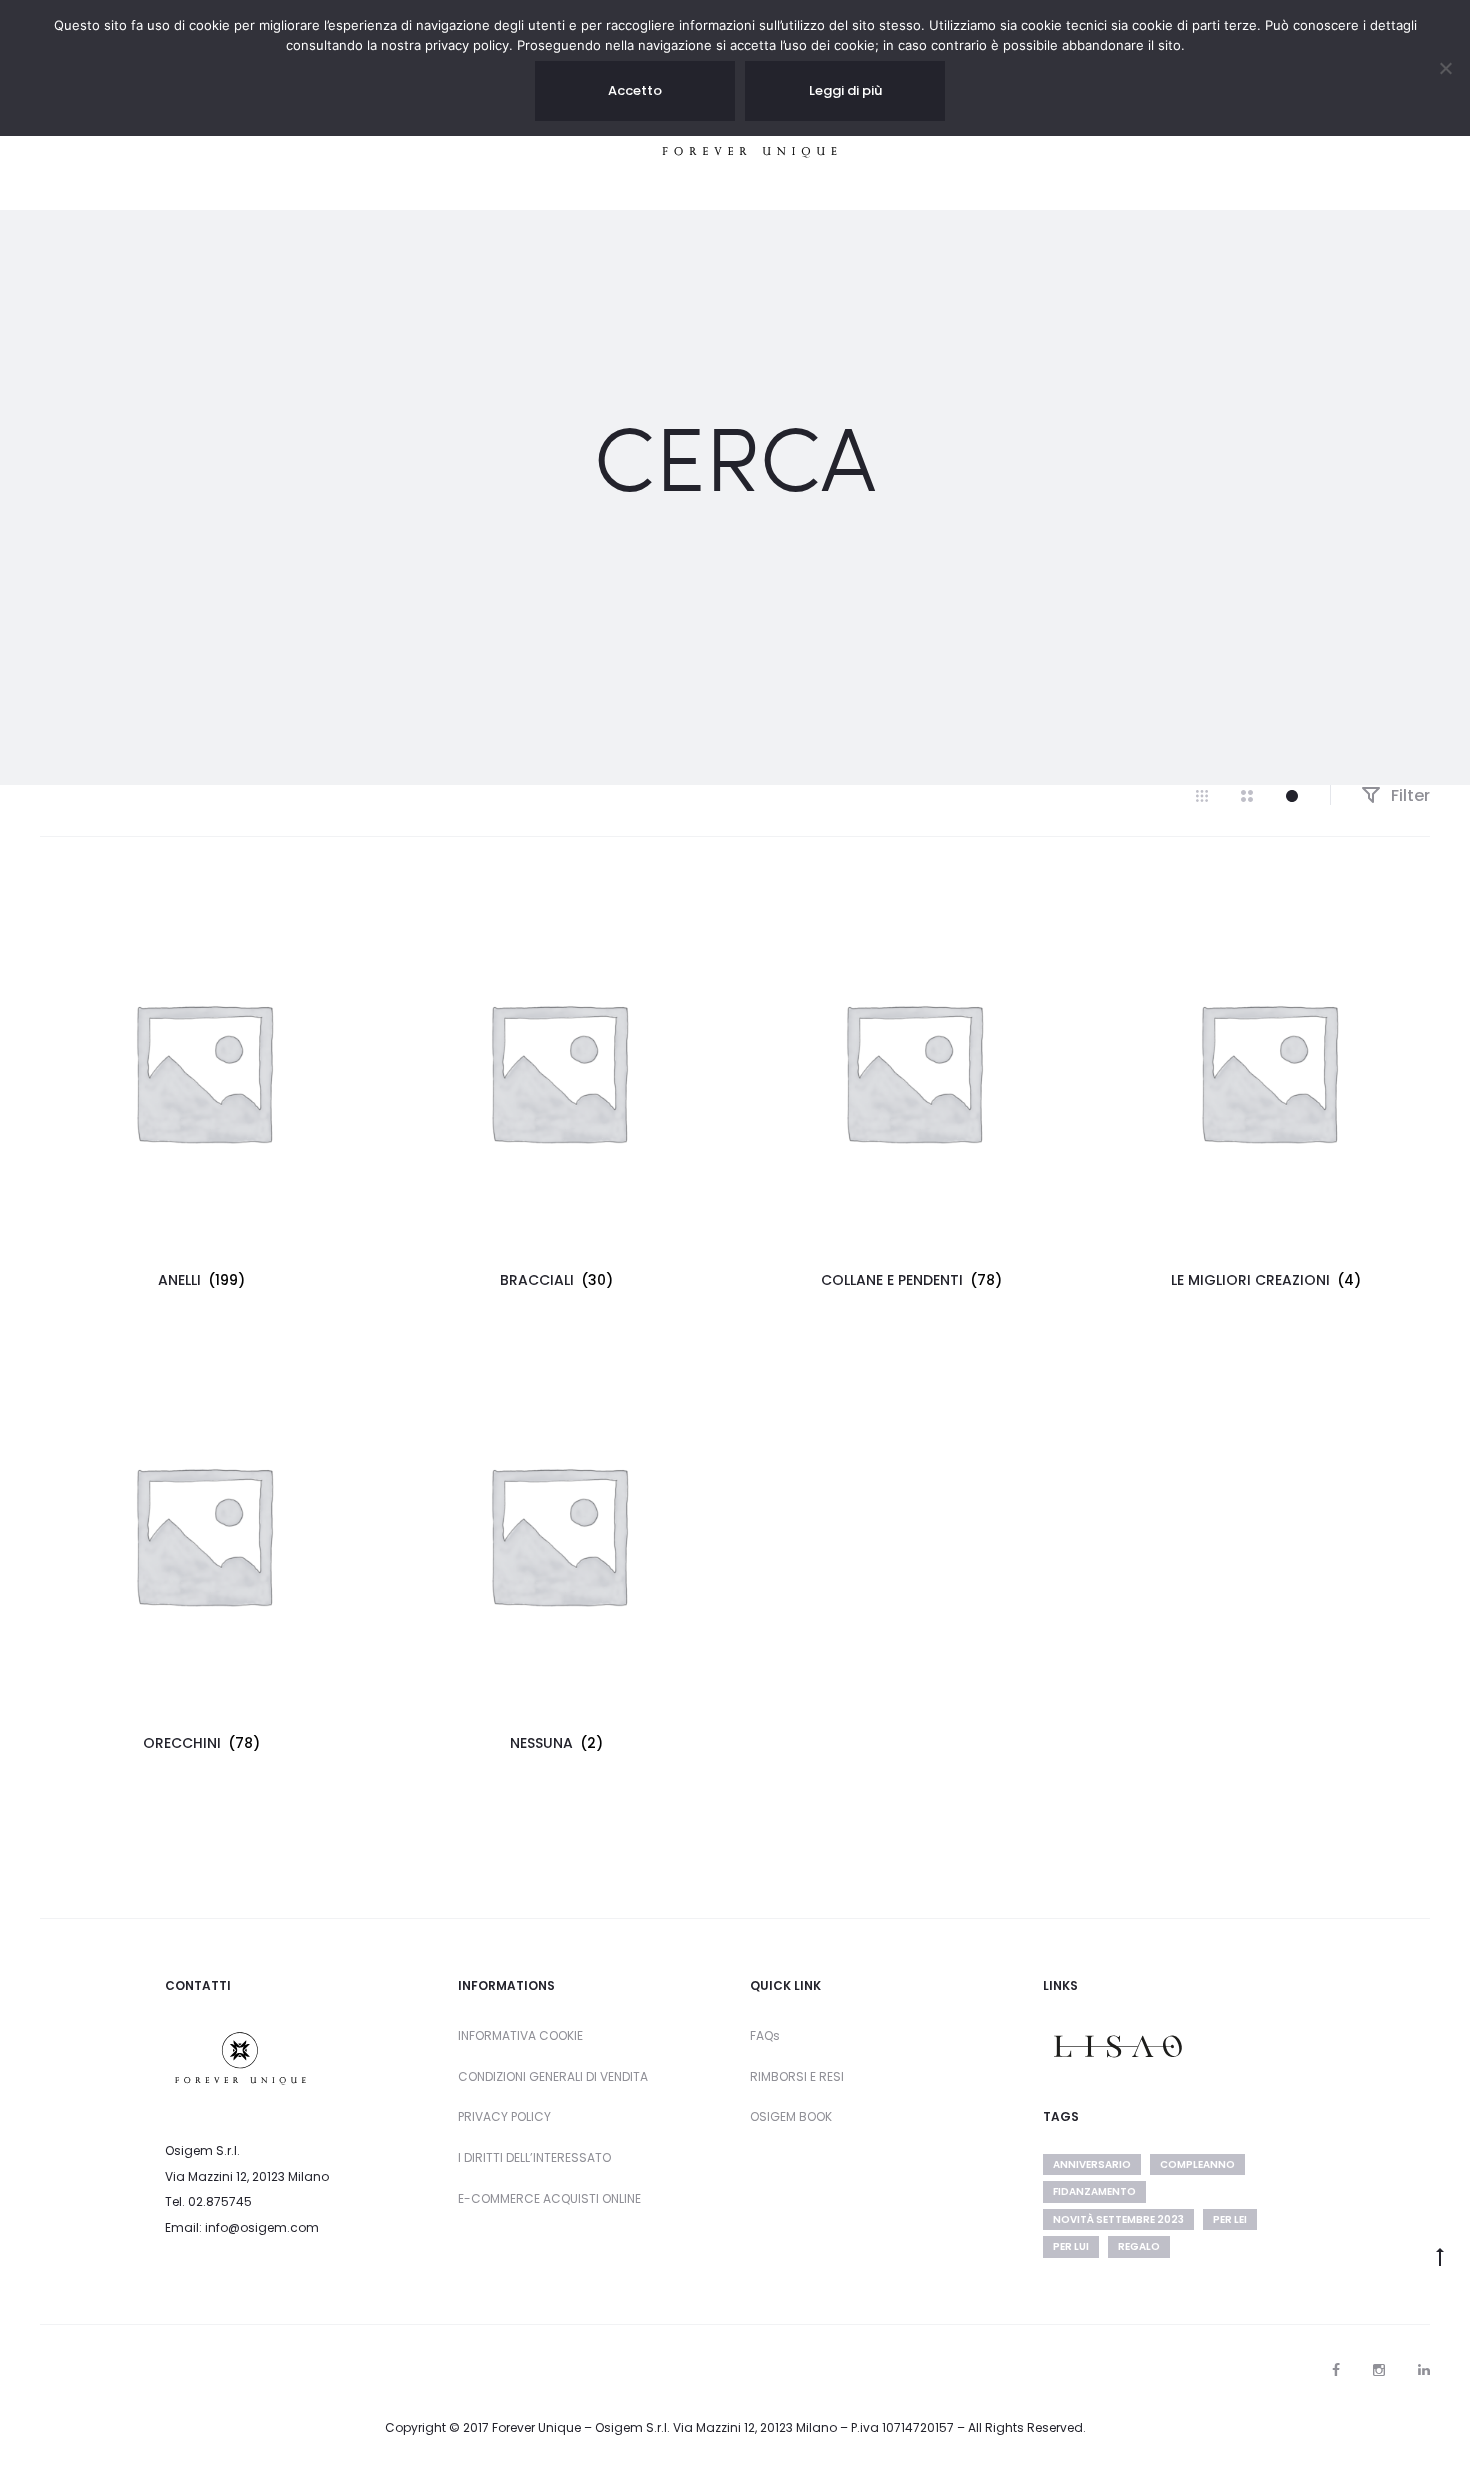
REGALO (1139, 2246)
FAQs (765, 2035)
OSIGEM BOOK (791, 2116)
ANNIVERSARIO (1092, 2164)
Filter (1408, 795)
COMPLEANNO (1197, 2164)
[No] (1445, 68)
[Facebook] (1336, 2370)
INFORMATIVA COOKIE (520, 2035)
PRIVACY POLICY (504, 2116)
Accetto (635, 90)
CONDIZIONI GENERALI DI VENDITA (553, 2076)
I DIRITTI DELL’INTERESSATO (534, 2157)
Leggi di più (845, 90)
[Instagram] (1379, 2370)
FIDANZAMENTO (1094, 2191)
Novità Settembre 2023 (1118, 2219)
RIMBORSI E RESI (797, 2076)
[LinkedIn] (1424, 2370)
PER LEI (1230, 2219)
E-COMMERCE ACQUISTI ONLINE (549, 2198)
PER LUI (1071, 2246)
